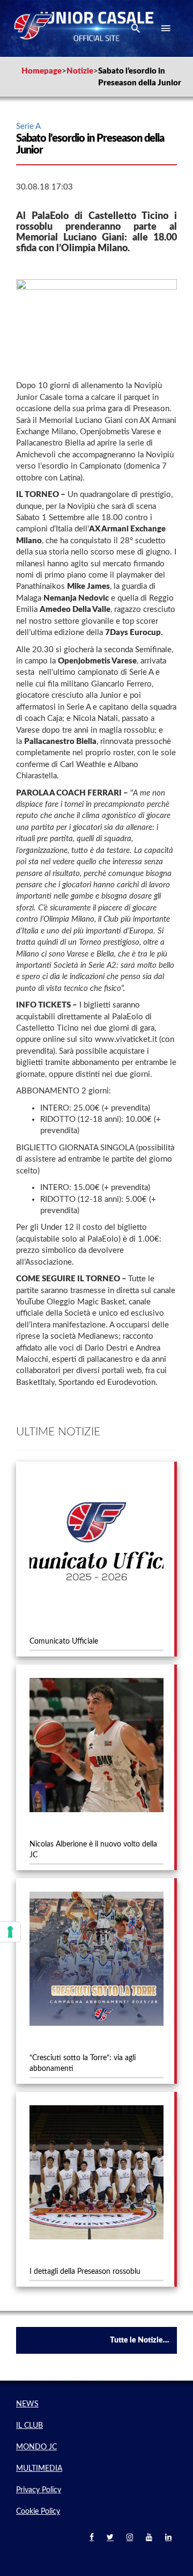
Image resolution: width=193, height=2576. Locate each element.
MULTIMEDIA (39, 2469)
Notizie (80, 71)
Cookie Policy (38, 2512)
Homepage (42, 71)
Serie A (28, 126)
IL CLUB (29, 2426)
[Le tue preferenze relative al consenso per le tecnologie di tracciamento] (10, 1932)
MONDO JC (36, 2447)
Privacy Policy (39, 2490)
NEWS (27, 2404)
